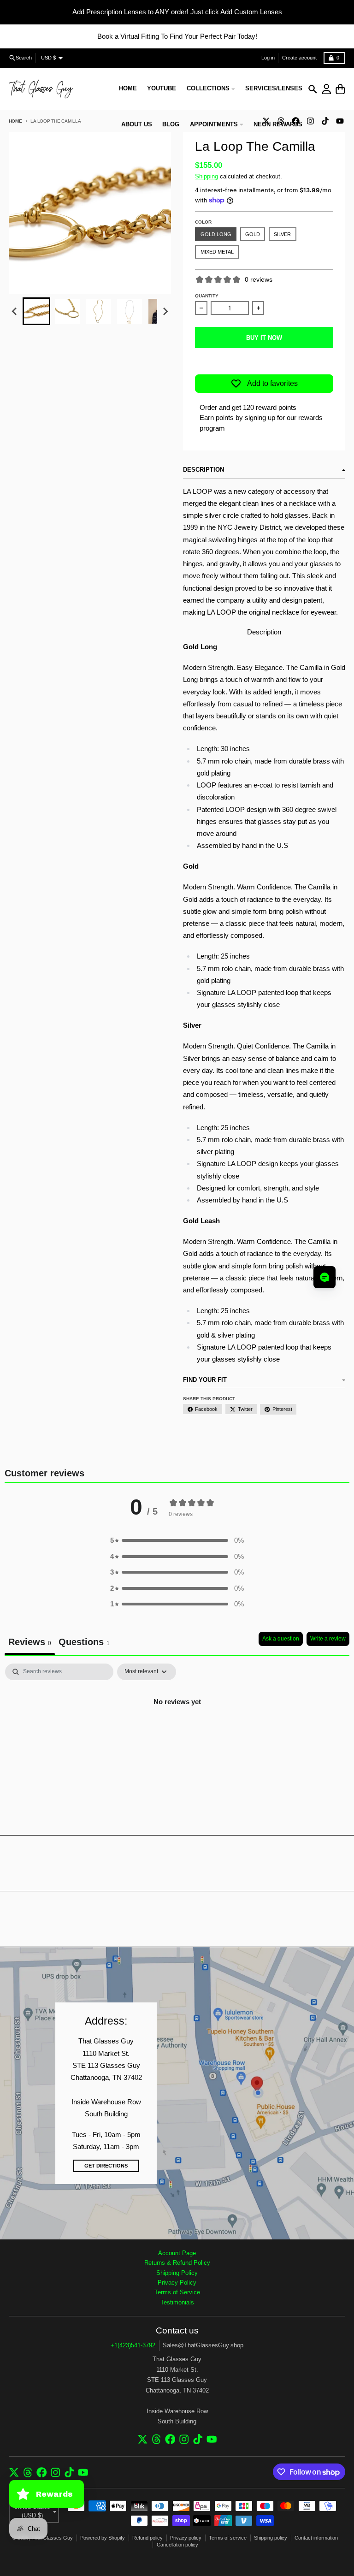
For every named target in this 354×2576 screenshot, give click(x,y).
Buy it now (264, 338)
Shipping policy (271, 2538)
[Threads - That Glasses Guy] (156, 2439)
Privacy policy (186, 2538)
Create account (299, 58)
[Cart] (340, 89)
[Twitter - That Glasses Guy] (143, 2439)
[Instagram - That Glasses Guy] (310, 121)
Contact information (316, 2538)
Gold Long (216, 234)
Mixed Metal (217, 252)
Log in (268, 58)
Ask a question (281, 1639)
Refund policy (147, 2538)
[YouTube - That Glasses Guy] (340, 121)
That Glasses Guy (52, 2538)
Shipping (206, 176)
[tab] (84, 1643)
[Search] (313, 89)
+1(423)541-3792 (133, 2345)
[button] (36, 311)
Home (15, 121)
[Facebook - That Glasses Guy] (170, 2439)
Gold (253, 234)
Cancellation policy (177, 2545)
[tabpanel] (177, 1733)
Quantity (207, 296)
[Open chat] (324, 1277)
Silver (282, 234)
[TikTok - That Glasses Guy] (325, 121)
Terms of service (228, 2538)
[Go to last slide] (15, 312)
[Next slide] (165, 312)
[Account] (327, 89)
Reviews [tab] (30, 1642)
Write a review (328, 1639)
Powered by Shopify (103, 2538)
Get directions (106, 2166)
